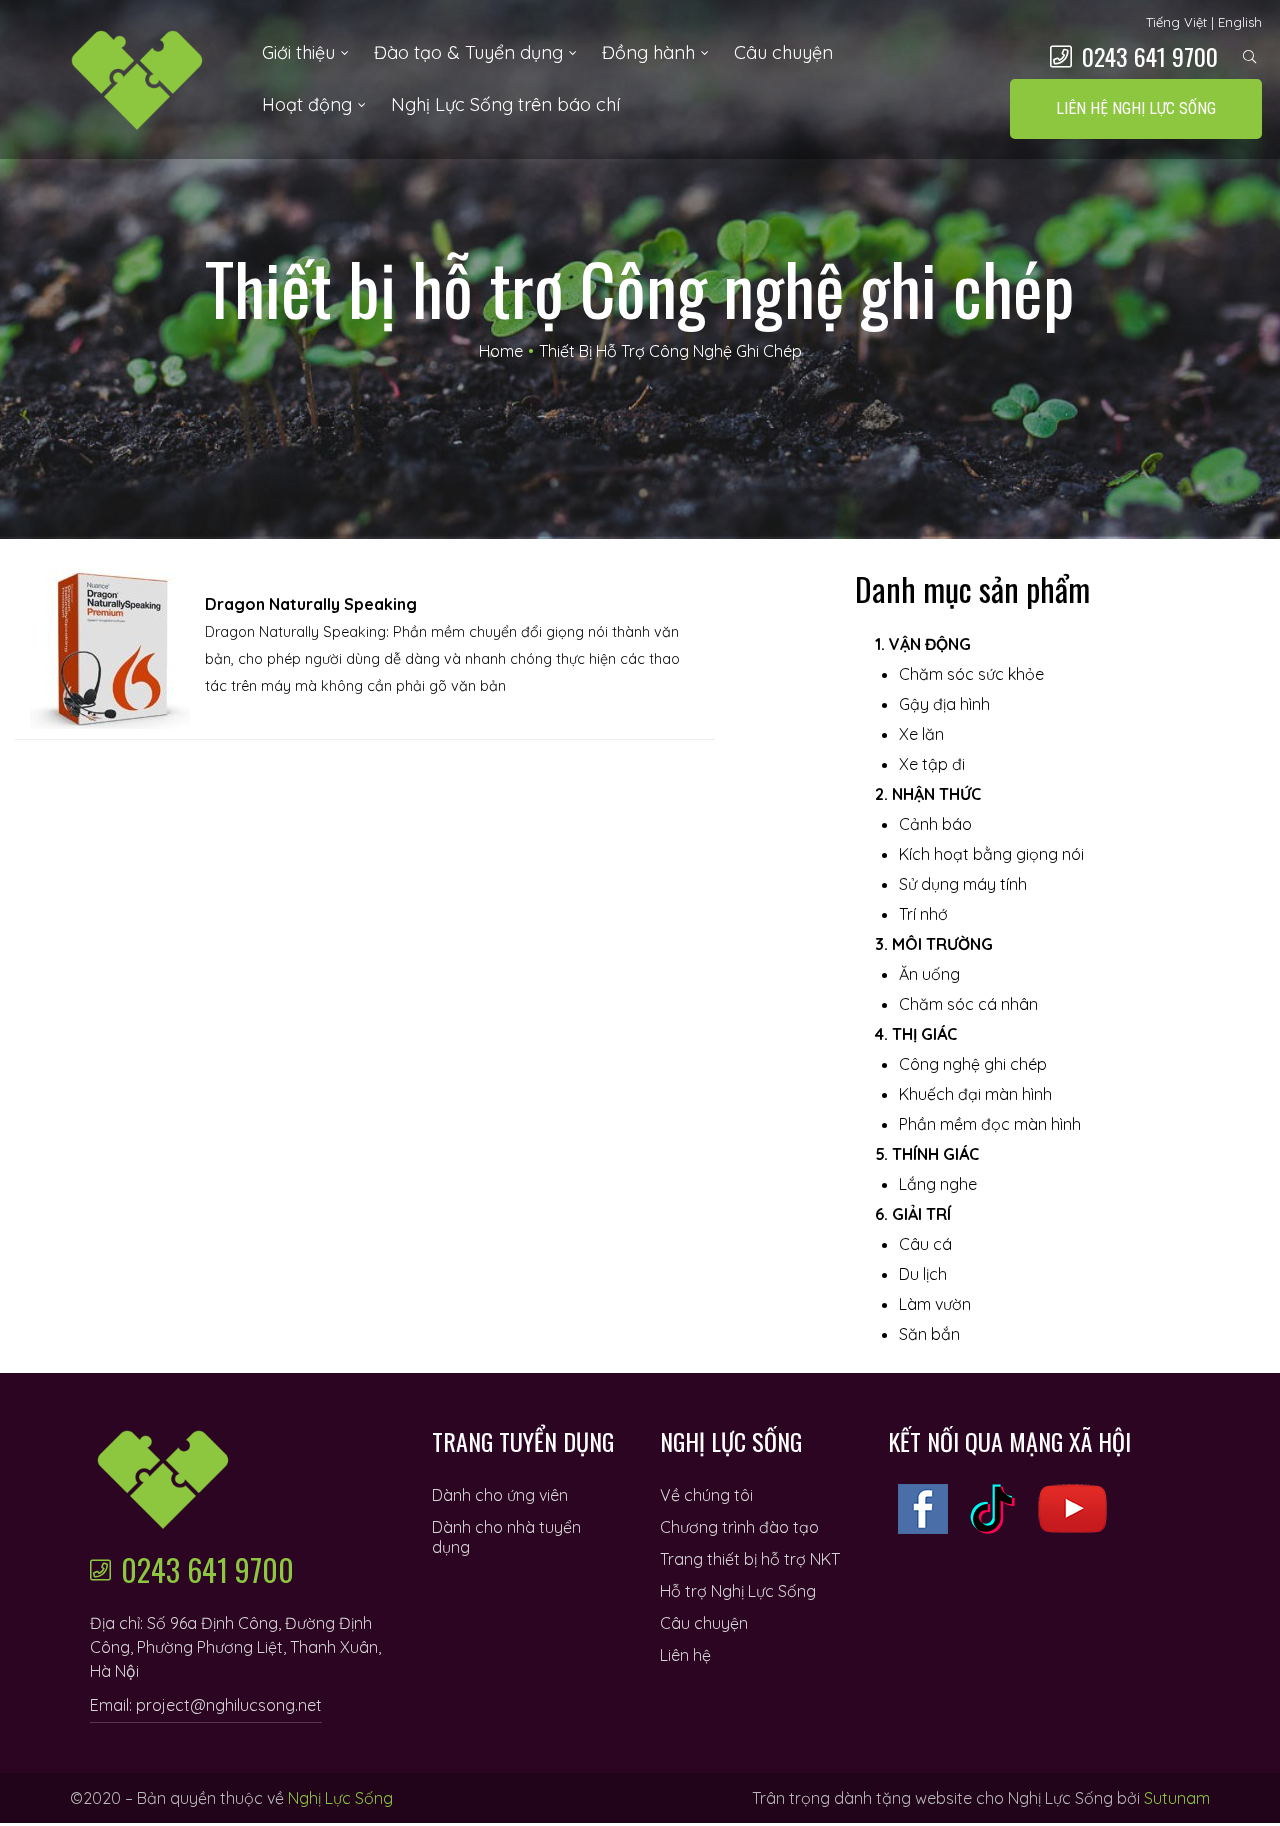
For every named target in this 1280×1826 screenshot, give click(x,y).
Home (501, 351)
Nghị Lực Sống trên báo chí (505, 104)
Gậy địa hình (944, 704)
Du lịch (923, 1274)
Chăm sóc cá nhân (968, 1004)
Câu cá (925, 1244)
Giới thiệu (298, 52)
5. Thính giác (927, 1154)
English (1240, 22)
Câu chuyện (783, 52)
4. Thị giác (916, 1034)
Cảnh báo (935, 824)
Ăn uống (929, 974)
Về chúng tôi (706, 1495)
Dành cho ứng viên (500, 1495)
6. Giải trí (913, 1214)
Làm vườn (935, 1304)
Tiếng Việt (1176, 22)
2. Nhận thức (928, 794)
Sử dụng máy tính (963, 884)
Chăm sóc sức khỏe (971, 674)
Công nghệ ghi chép (973, 1064)
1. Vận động (923, 644)
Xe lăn (921, 734)
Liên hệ (685, 1655)
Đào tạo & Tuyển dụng (468, 52)
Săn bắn (929, 1334)
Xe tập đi (932, 764)
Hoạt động (307, 104)
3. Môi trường (934, 944)
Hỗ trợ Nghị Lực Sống (738, 1591)
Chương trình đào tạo (739, 1527)
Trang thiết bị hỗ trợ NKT (750, 1559)
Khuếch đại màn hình (975, 1094)
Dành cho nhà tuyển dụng (506, 1537)
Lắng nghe (938, 1184)
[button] (1136, 109)
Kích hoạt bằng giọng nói (991, 854)
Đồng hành (648, 52)
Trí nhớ (923, 914)
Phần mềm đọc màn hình (990, 1124)
